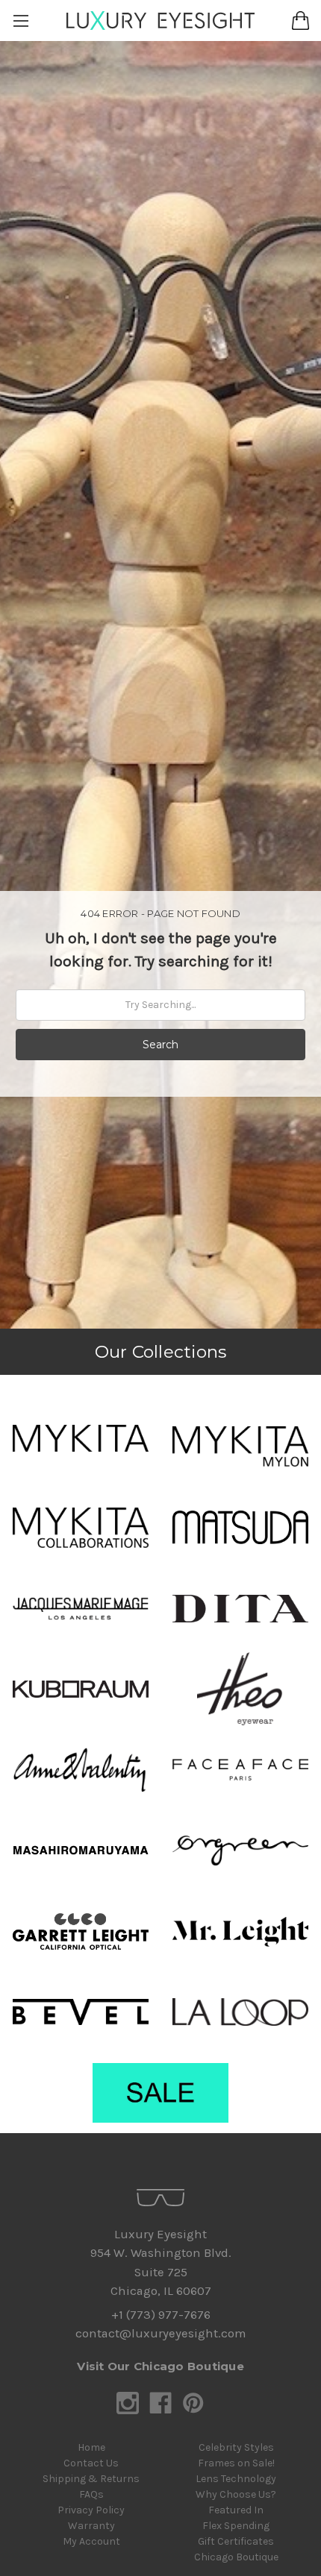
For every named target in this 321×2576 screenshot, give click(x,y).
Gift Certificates (236, 2541)
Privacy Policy (91, 2510)
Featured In (236, 2510)
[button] (81, 1438)
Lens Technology (236, 2479)
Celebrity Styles (236, 2447)
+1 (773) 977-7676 (161, 2315)
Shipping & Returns (91, 2479)
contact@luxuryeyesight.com (160, 2333)
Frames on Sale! (236, 2463)
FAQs (91, 2494)
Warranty (91, 2526)
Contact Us (91, 2463)
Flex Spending (236, 2526)
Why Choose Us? (236, 2494)
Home (91, 2447)
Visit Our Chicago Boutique (160, 2366)
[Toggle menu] (21, 21)
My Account (91, 2541)
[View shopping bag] (300, 21)
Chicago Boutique (236, 2557)
